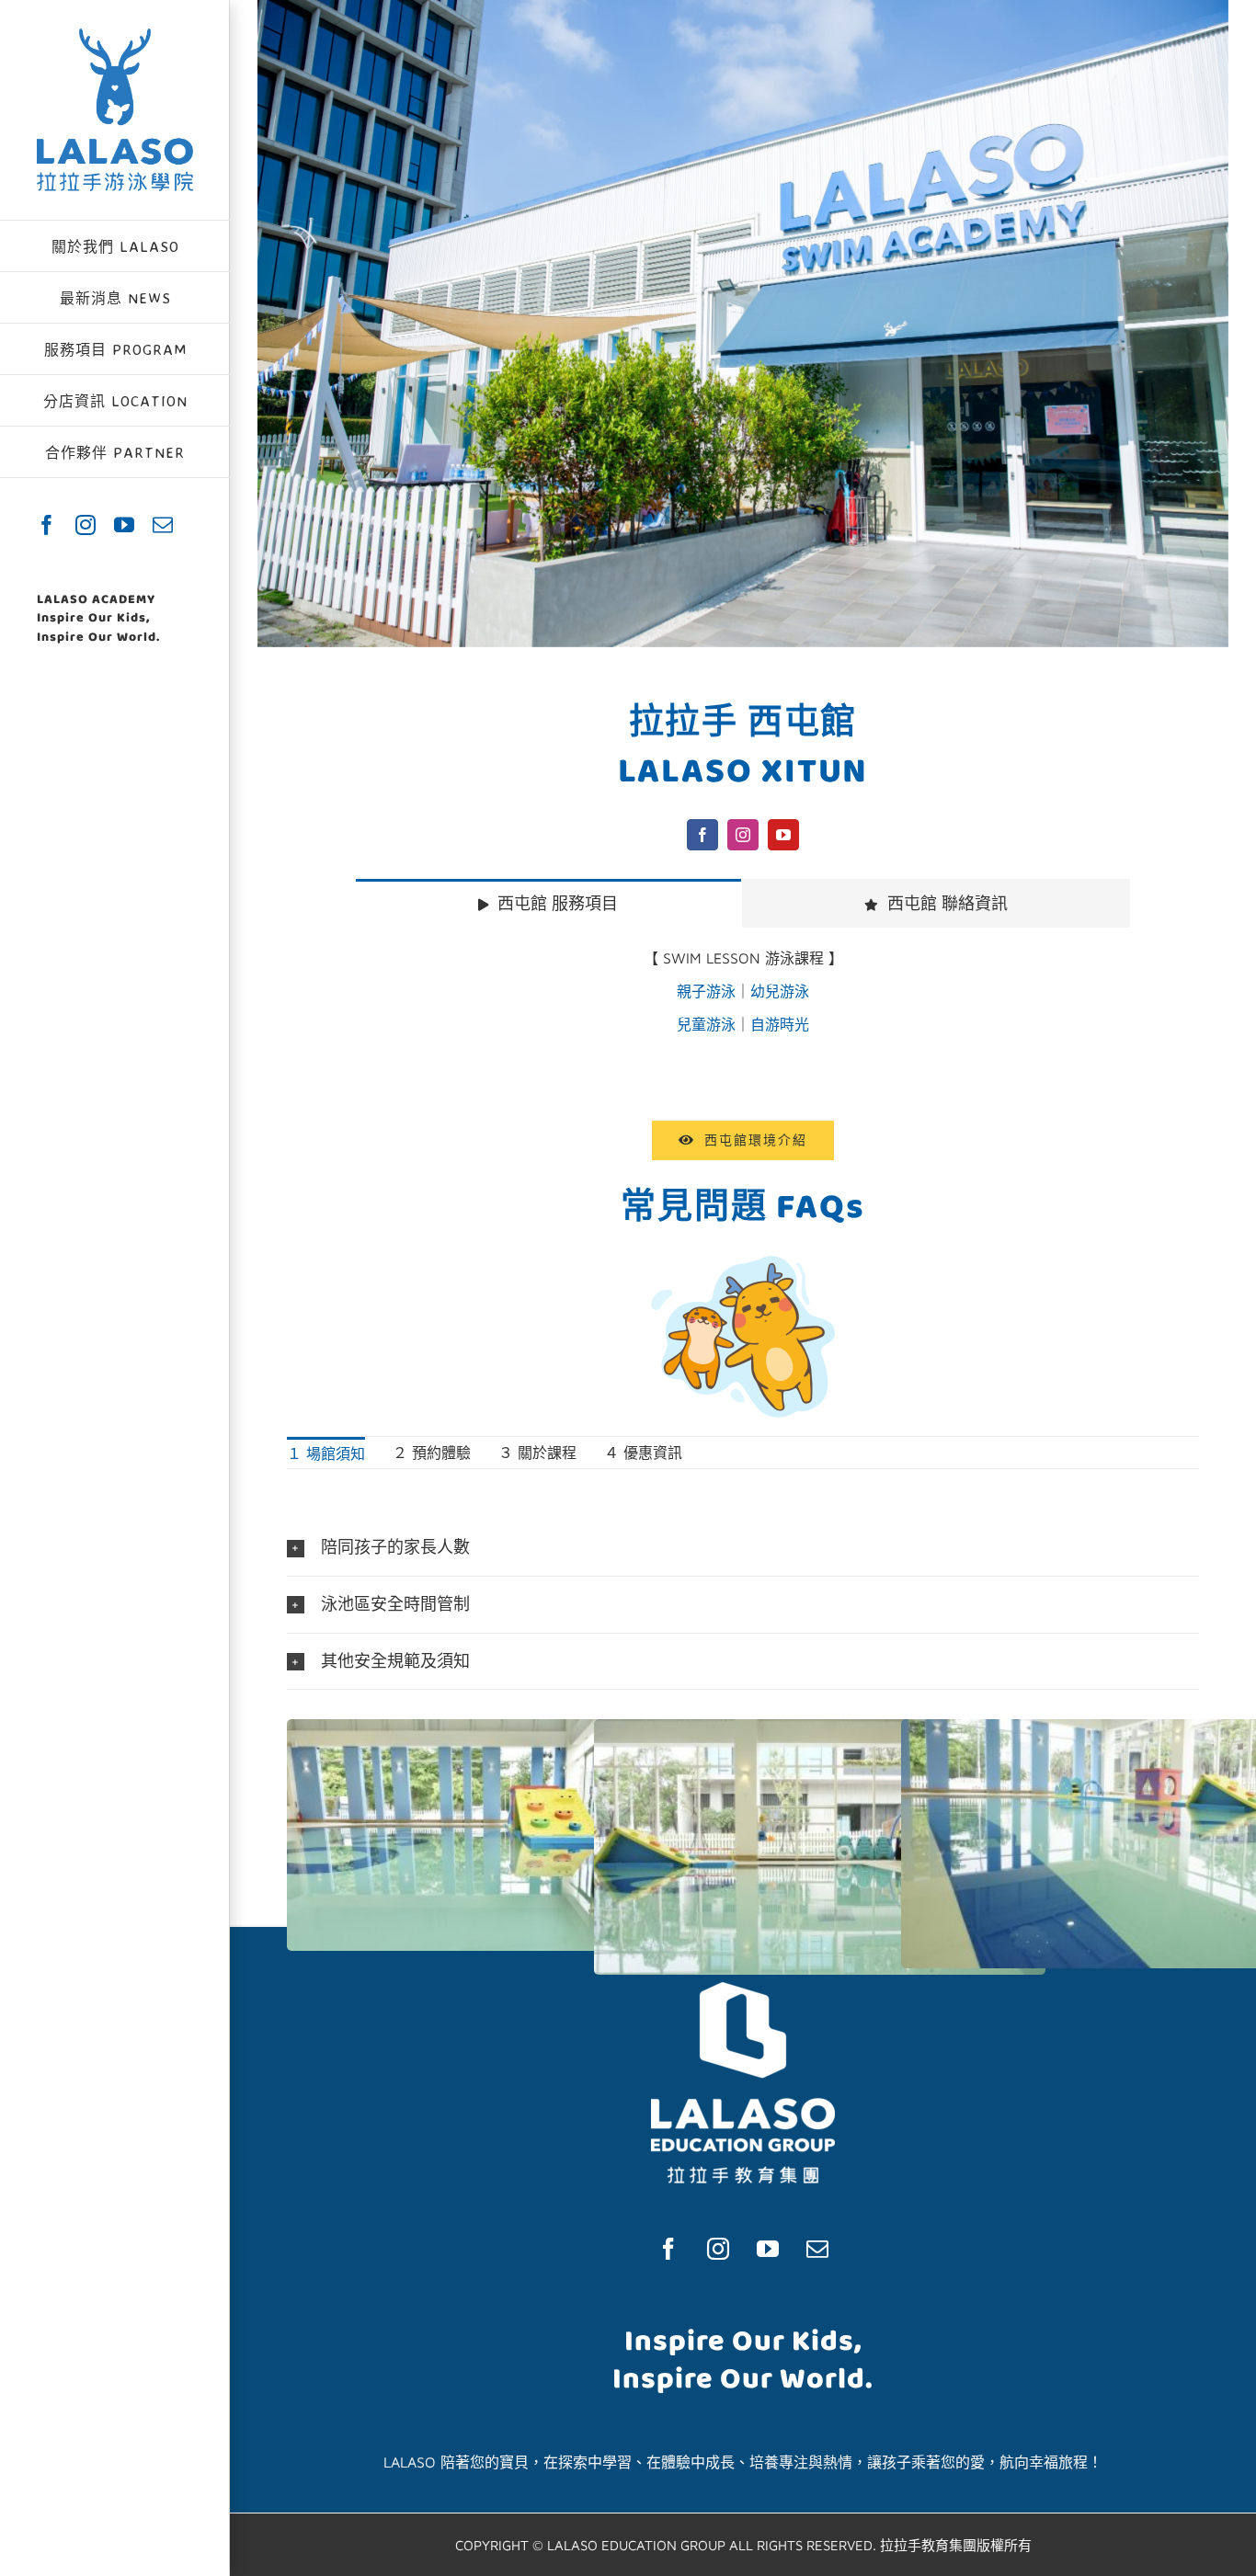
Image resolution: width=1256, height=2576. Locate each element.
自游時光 (780, 1024)
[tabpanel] (743, 1001)
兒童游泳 (706, 1024)
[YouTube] (768, 2249)
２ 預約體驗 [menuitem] (432, 1453)
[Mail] (817, 2249)
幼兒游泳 (780, 991)
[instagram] (743, 835)
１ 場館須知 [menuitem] (326, 1453)
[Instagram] (718, 2249)
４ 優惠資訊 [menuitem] (643, 1453)
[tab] (548, 903)
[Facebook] (668, 2249)
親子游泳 (706, 991)
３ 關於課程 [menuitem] (537, 1453)
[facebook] (702, 835)
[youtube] (783, 835)
